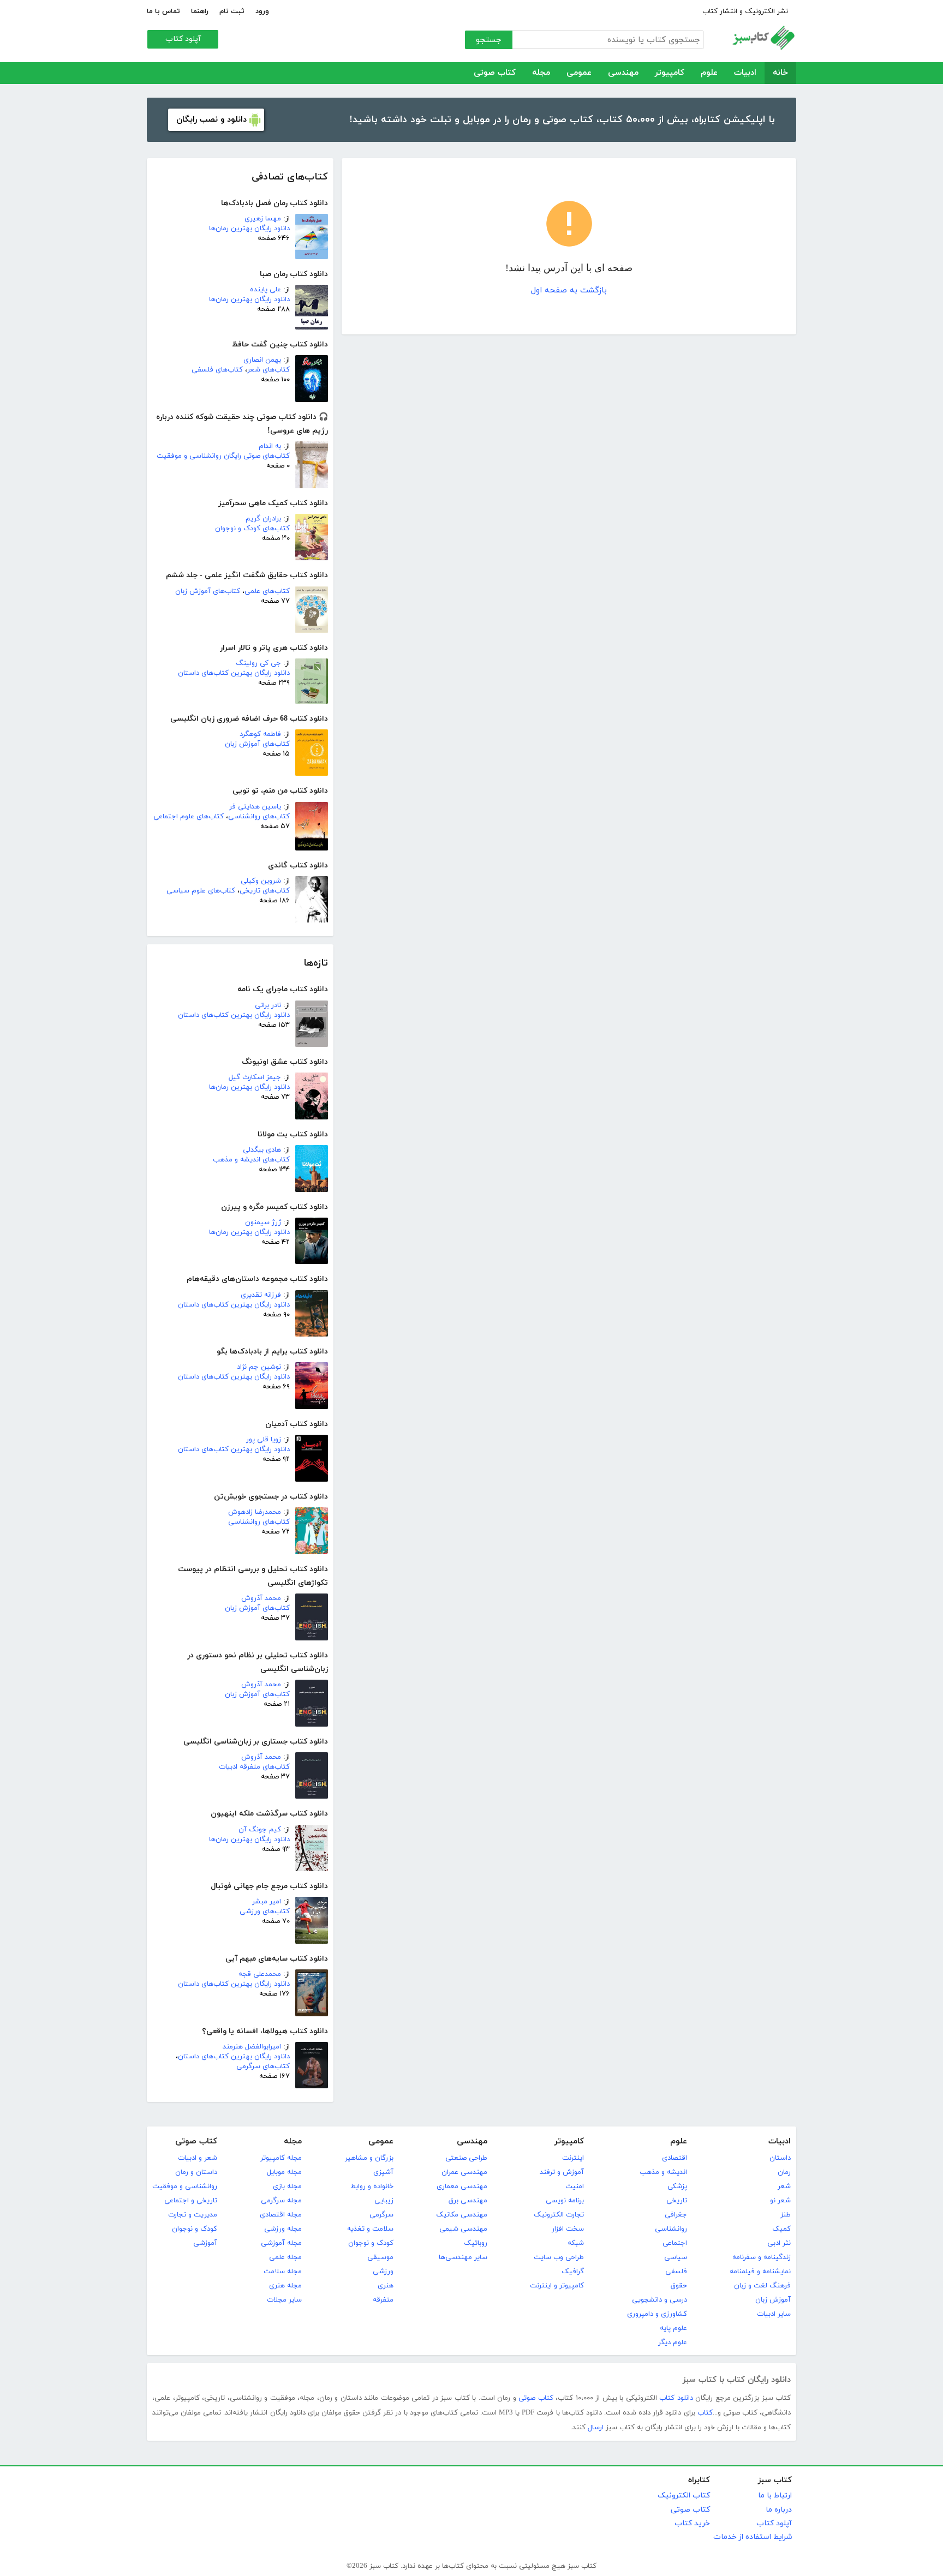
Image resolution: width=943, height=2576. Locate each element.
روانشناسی (671, 2229)
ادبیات (745, 73)
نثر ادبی (779, 2243)
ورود (262, 11)
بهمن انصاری (262, 360)
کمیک (781, 2229)
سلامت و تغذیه (370, 2229)
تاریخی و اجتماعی (191, 2201)
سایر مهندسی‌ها (463, 2257)
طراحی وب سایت (559, 2257)
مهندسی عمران (464, 2172)
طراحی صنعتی (466, 2158)
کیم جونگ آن (260, 1830)
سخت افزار (568, 2229)
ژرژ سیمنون (263, 1223)
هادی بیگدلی (262, 1150)
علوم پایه (673, 2328)
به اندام (270, 446)
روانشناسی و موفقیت (185, 2186)
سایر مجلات (284, 2300)
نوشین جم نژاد (259, 1367)
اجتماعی (675, 2243)
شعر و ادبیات (198, 2158)
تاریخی (677, 2201)
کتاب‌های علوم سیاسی (201, 891)
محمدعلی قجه (260, 1974)
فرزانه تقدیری (261, 1295)
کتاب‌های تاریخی (265, 891)
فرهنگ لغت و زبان (762, 2286)
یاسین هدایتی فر (255, 807)
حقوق (679, 2286)
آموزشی (205, 2243)
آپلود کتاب (183, 39)
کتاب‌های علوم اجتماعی (189, 817)
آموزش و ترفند (562, 2172)
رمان (784, 2172)
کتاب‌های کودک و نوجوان (252, 529)
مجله (541, 73)
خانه (780, 73)
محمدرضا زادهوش (255, 1512)
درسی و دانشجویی (659, 2300)
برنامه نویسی (565, 2201)
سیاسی (676, 2257)
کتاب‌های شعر (268, 370)
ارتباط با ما (775, 2496)
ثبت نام (232, 11)
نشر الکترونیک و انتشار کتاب (745, 11)
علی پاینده (265, 290)
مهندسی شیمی (463, 2229)
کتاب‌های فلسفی (217, 370)
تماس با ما (163, 11)
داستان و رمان (196, 2172)
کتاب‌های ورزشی (265, 1912)
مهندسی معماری (462, 2186)
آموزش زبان (773, 2300)
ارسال (596, 2428)
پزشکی (677, 2186)
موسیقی (380, 2257)
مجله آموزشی (281, 2243)
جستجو (489, 40)
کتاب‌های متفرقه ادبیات (254, 1767)
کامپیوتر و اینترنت (557, 2286)
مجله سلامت (283, 2272)
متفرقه (383, 2300)
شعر (784, 2186)
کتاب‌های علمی (267, 591)
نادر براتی (268, 1005)
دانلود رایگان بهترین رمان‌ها (249, 229)
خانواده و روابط (372, 2186)
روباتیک (476, 2243)
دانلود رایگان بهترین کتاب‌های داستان (234, 673)
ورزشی (383, 2272)
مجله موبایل (284, 2172)
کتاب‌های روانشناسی (259, 817)
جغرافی (676, 2215)
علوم (709, 73)
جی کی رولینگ (258, 663)
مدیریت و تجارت (193, 2215)
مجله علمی (285, 2257)
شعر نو (780, 2201)
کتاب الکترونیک (684, 2496)
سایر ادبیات (774, 2314)
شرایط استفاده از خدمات (753, 2537)
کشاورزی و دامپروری (657, 2314)
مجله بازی (287, 2186)
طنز (786, 2215)
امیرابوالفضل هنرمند (252, 2047)
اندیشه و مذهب (663, 2172)
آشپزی (383, 2172)
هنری (386, 2286)
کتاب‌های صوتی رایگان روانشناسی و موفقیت (223, 456)
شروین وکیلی (261, 881)
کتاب (705, 2413)
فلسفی (676, 2272)
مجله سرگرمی (281, 2201)
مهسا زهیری (263, 219)
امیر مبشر (267, 1902)
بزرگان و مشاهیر (369, 2158)
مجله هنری (285, 2286)
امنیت (575, 2186)
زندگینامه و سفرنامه (762, 2257)
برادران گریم (263, 519)
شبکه (576, 2243)
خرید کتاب (692, 2523)
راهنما (200, 11)
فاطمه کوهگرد (260, 734)
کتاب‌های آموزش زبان (208, 591)
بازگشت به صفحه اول (569, 290)
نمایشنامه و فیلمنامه (760, 2272)
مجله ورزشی (283, 2229)
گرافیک (573, 2272)
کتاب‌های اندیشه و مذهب (251, 1160)
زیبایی (384, 2201)
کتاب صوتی (495, 73)
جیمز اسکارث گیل (255, 1077)
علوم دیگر (673, 2343)
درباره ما (779, 2510)
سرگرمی (381, 2215)
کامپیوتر (670, 73)
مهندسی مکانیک (462, 2215)
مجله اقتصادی (281, 2215)
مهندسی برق (468, 2201)
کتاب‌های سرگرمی (263, 2066)
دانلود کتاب (676, 2398)
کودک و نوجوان (371, 2243)
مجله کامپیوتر (281, 2158)
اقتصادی (675, 2158)
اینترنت (573, 2158)
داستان (780, 2158)
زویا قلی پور (264, 1440)
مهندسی (623, 73)
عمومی (579, 73)
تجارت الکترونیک (559, 2215)
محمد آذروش (261, 1598)
